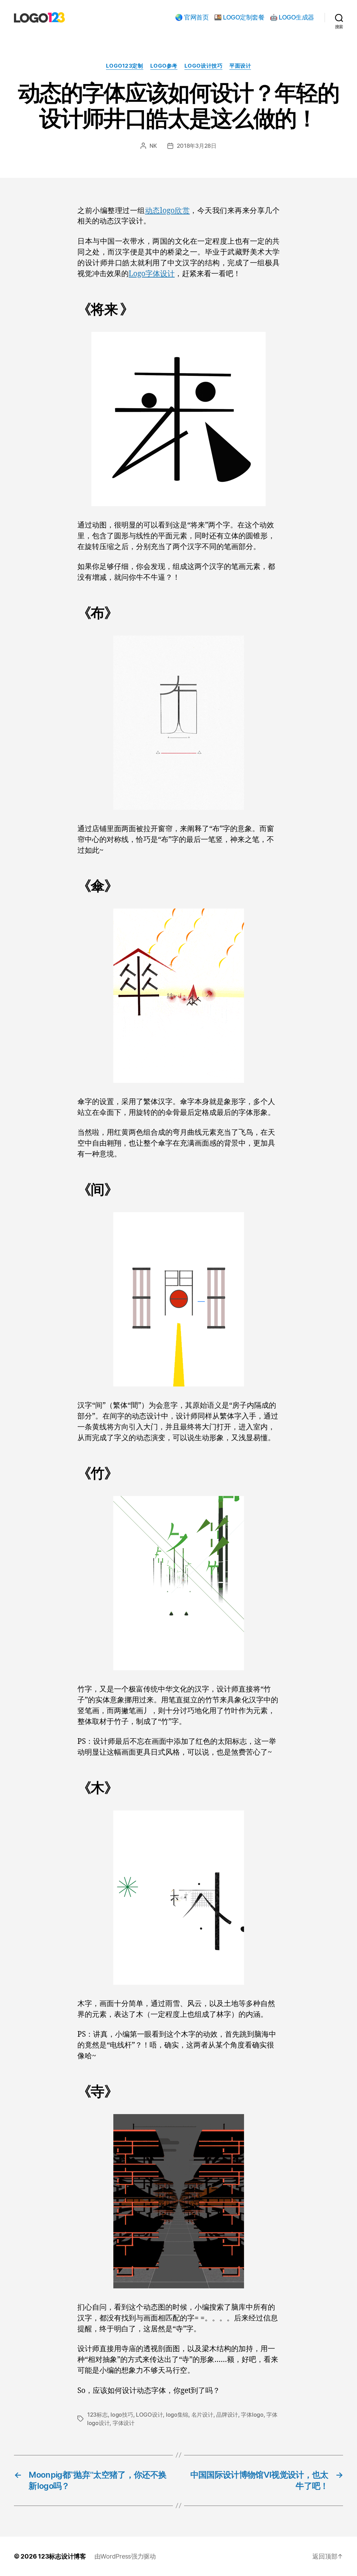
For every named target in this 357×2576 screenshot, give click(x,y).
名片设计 (202, 2415)
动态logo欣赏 (168, 211)
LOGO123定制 (125, 66)
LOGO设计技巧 (203, 66)
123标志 (97, 2415)
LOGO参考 (164, 66)
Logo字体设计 (152, 274)
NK (153, 146)
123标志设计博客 (62, 2556)
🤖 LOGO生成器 (292, 17)
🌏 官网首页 (192, 17)
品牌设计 (227, 2415)
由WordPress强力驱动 (125, 2556)
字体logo (252, 2415)
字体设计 (124, 2423)
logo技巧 (122, 2415)
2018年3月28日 (197, 146)
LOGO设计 (149, 2415)
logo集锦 (177, 2415)
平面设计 (240, 66)
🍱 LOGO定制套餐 (239, 17)
